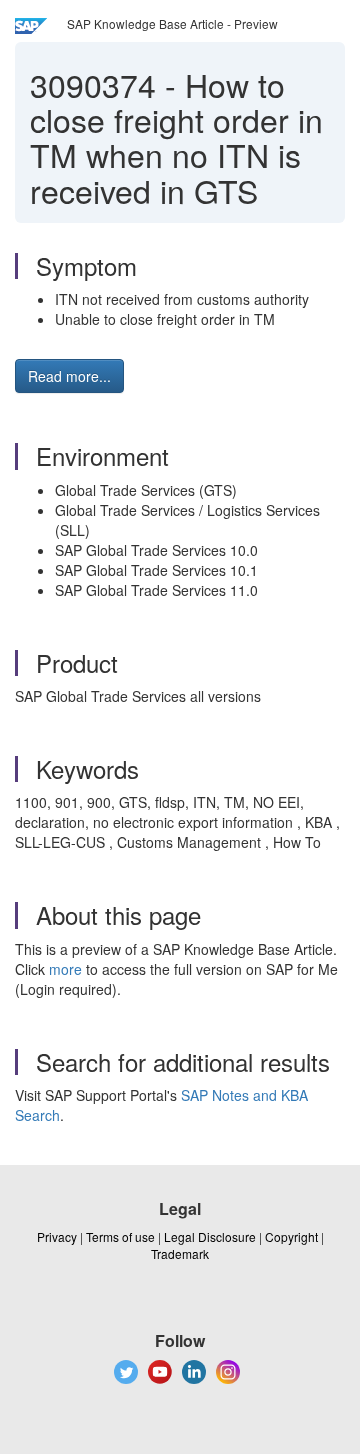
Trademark (180, 1253)
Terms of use (120, 1236)
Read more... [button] (69, 376)
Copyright (291, 1236)
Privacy (57, 1236)
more (65, 969)
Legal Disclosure (210, 1236)
